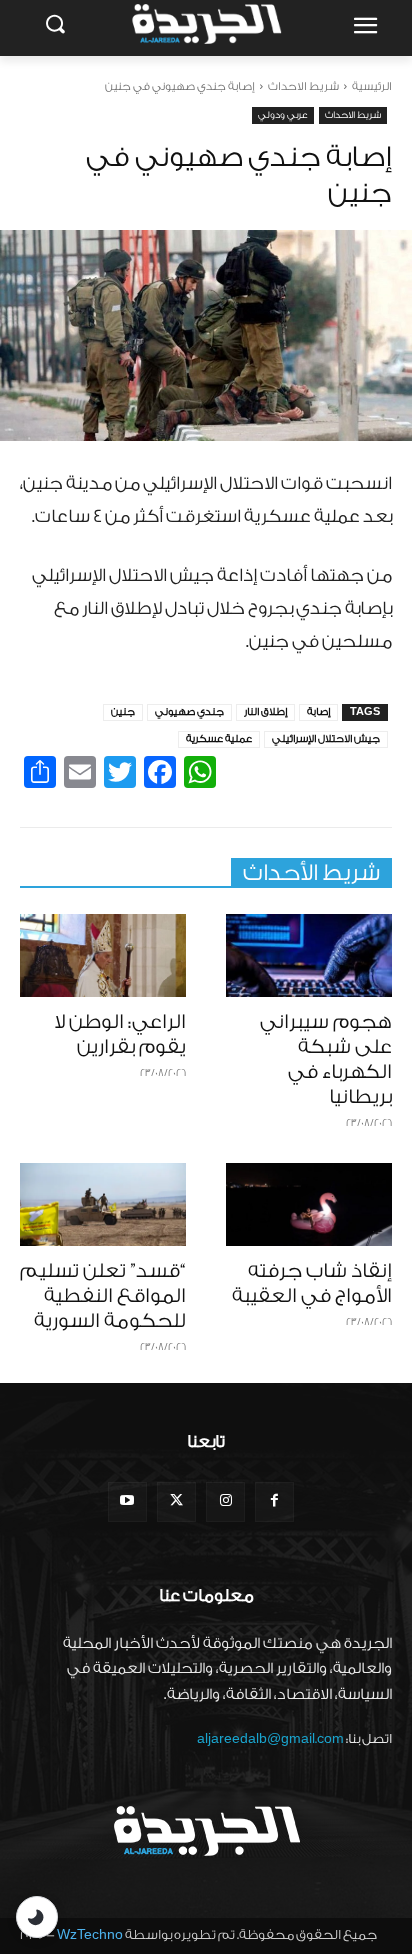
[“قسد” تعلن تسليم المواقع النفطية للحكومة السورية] (103, 1204)
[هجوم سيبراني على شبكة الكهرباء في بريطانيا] (309, 955)
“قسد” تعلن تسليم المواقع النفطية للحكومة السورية (103, 1296)
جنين (123, 712)
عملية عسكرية (219, 739)
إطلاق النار (265, 712)
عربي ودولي (283, 115)
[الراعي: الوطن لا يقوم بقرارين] (103, 955)
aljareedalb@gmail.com (270, 1738)
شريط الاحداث (303, 86)
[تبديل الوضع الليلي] (37, 1917)
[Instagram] (225, 1501)
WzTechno (90, 1934)
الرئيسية (372, 86)
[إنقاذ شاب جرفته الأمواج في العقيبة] (309, 1204)
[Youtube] (127, 1501)
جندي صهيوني (189, 712)
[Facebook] (274, 1501)
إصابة (318, 712)
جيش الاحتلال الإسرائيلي (326, 739)
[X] (176, 1501)
